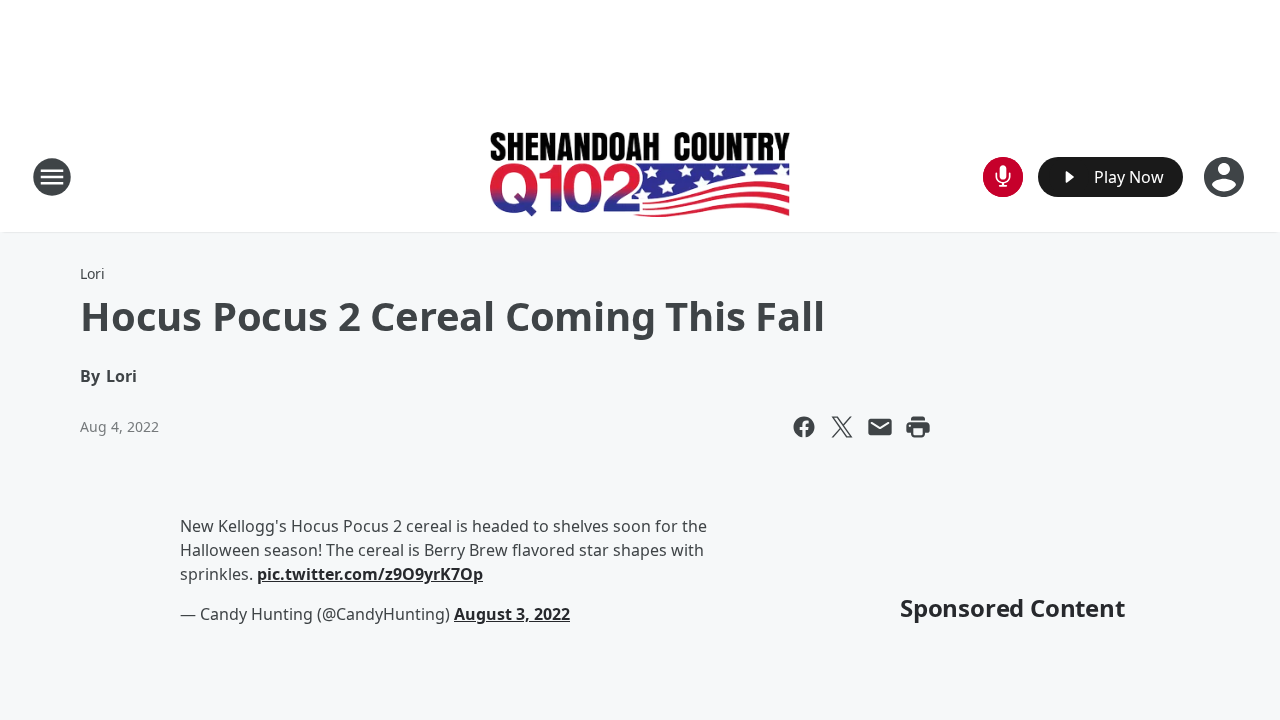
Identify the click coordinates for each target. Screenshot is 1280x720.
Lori (92, 273)
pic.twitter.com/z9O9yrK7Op (370, 574)
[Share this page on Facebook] (804, 427)
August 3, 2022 (512, 614)
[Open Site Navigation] (52, 177)
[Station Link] (640, 177)
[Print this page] (918, 427)
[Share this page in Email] (880, 427)
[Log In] (1226, 177)
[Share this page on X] (842, 427)
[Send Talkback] (1003, 177)
